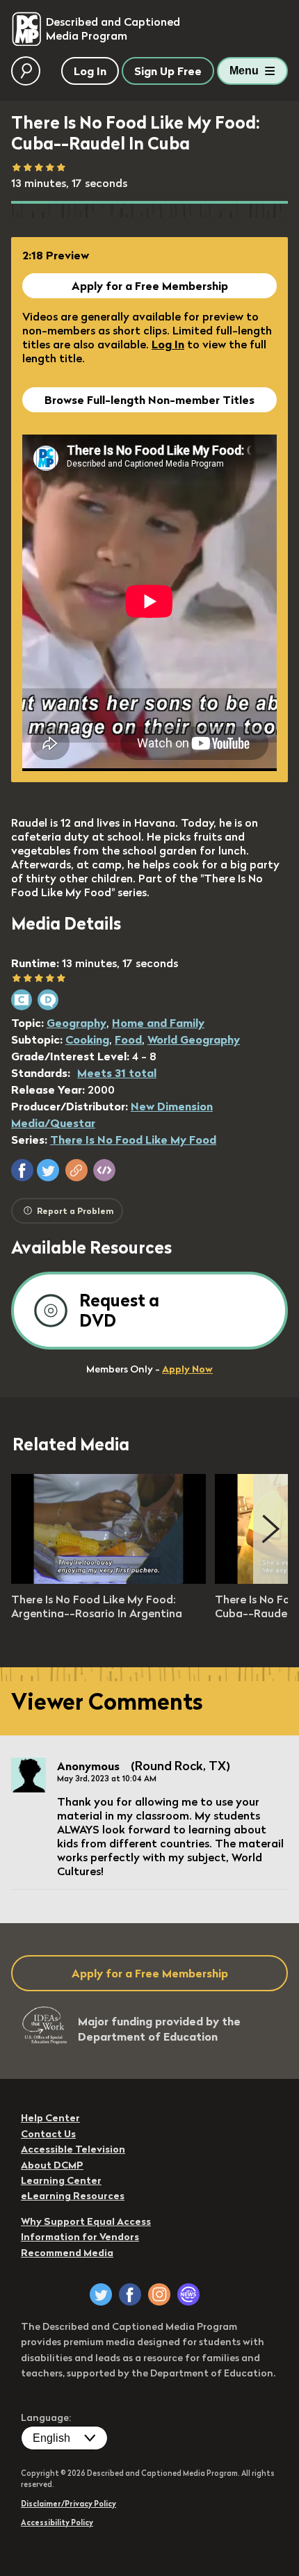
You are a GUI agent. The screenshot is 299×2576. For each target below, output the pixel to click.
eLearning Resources (73, 2196)
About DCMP (52, 2165)
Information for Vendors (80, 2237)
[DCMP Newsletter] (188, 2294)
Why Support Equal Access (86, 2221)
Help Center (50, 2118)
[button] (22, 1170)
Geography (76, 1023)
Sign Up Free (168, 71)
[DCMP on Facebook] (130, 2294)
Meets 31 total (117, 1073)
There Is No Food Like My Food (133, 1140)
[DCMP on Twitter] (101, 2294)
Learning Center (61, 2180)
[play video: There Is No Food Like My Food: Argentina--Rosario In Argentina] (108, 1580)
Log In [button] (90, 71)
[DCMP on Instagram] (159, 2294)
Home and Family (158, 1023)
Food (128, 1039)
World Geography (194, 1039)
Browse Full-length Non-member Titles (149, 400)
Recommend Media (67, 2253)
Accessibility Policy (57, 2522)
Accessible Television (73, 2149)
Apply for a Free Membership (150, 286)
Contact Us (48, 2134)
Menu (244, 71)
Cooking (87, 1039)
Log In (168, 344)
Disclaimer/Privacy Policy (68, 2504)
